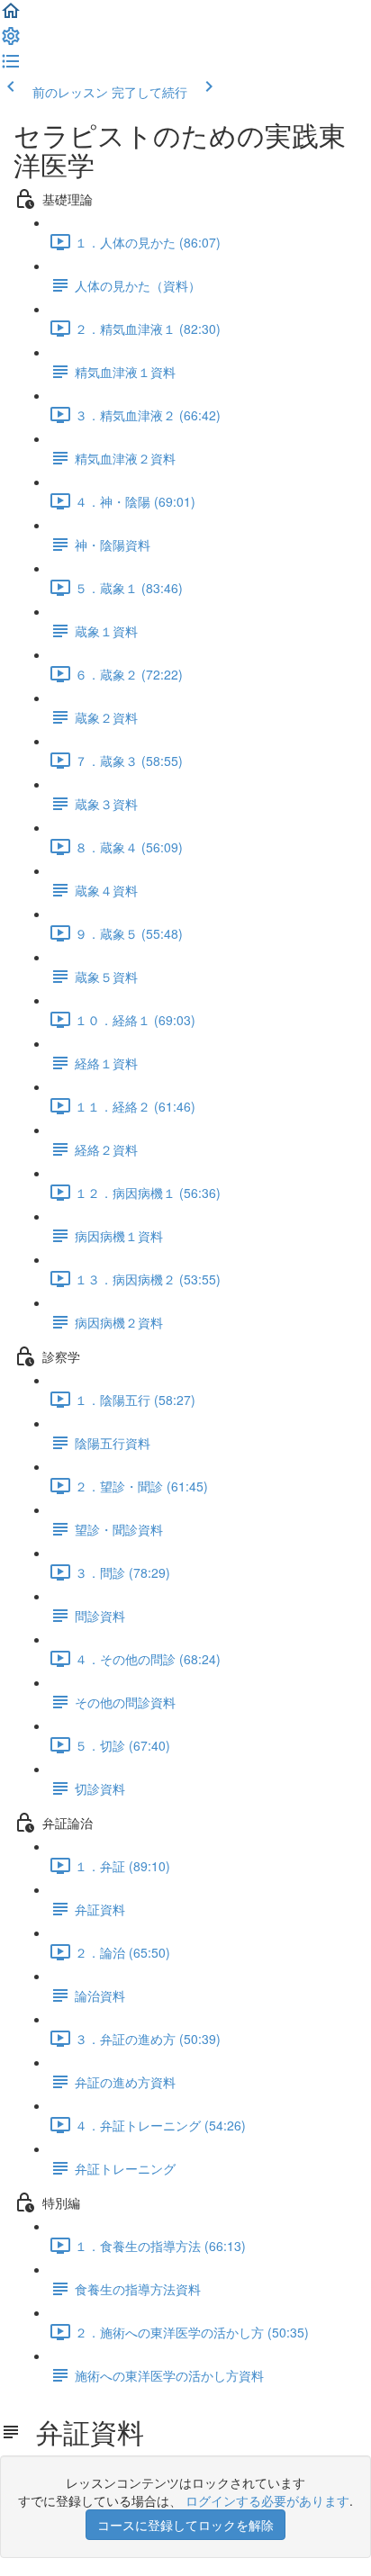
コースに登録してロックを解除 (185, 2525)
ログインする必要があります (267, 2500)
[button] (11, 16)
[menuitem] (11, 41)
